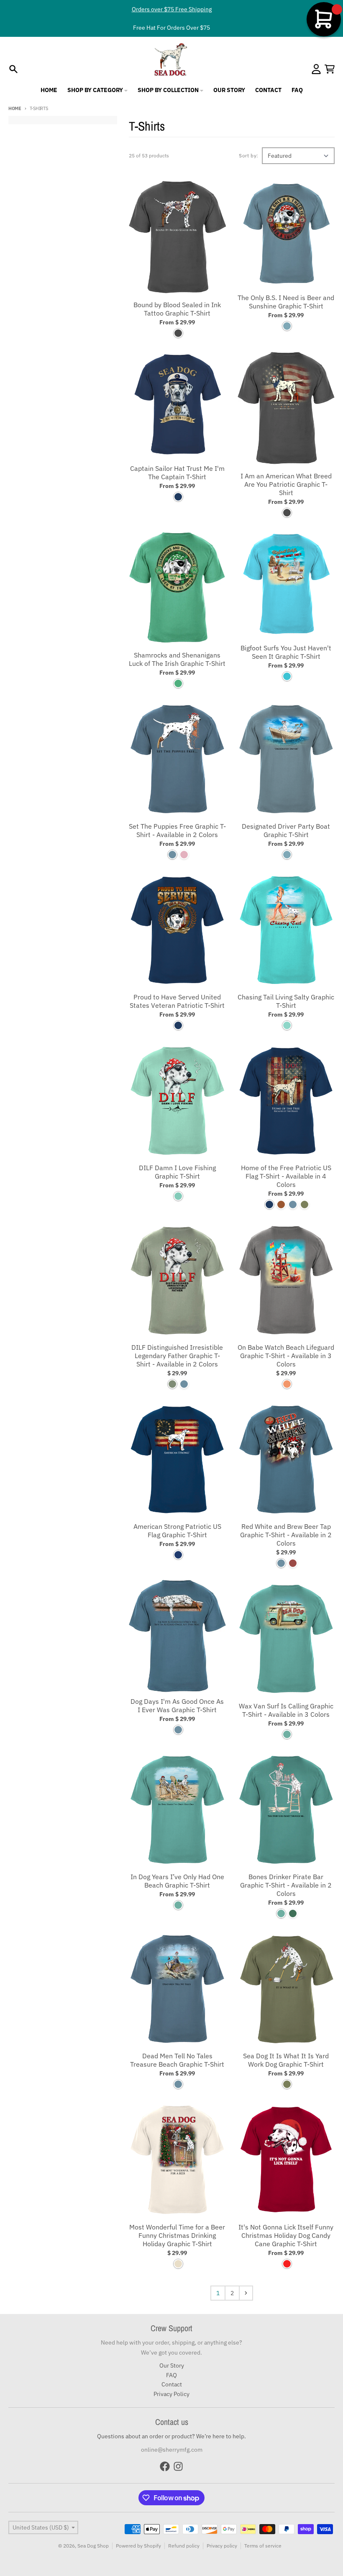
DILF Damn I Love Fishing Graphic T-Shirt (177, 1172)
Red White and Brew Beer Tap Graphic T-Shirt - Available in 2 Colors (286, 1535)
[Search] (13, 69)
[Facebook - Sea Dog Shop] (165, 2466)
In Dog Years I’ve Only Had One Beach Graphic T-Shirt (177, 1881)
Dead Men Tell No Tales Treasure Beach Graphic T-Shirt (177, 2060)
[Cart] (330, 69)
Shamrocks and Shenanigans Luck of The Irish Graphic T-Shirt (177, 659)
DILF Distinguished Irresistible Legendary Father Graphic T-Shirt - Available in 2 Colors (177, 1356)
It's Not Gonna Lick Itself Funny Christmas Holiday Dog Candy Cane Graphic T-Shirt (286, 2235)
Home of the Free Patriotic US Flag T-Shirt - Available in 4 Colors (286, 1176)
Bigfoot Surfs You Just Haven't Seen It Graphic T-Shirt (286, 652)
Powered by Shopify (138, 2546)
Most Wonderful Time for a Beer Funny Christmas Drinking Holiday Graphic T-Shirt (177, 2235)
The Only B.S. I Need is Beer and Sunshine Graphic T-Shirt (286, 302)
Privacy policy (222, 2546)
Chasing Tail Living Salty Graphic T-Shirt (286, 1001)
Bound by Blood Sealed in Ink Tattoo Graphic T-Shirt (177, 309)
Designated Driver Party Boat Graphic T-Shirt (286, 830)
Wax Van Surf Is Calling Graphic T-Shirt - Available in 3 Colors (286, 1710)
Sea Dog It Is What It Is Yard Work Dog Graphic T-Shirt (286, 2060)
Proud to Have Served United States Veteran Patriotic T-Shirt (177, 1001)
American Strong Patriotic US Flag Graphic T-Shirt (177, 1531)
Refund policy (184, 2546)
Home (15, 108)
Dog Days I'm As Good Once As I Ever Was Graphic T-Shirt (177, 1705)
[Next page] (246, 2293)
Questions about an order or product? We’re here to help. (171, 2436)
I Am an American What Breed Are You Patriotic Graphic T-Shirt (286, 484)
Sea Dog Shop (93, 2546)
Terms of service (263, 2546)
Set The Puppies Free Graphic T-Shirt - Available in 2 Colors (177, 830)
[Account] (316, 69)
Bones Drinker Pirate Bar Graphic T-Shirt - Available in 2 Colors (286, 1885)
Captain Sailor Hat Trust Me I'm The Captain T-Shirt (177, 473)
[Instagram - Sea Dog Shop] (178, 2466)
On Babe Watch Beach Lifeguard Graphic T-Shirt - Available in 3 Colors (286, 1356)
